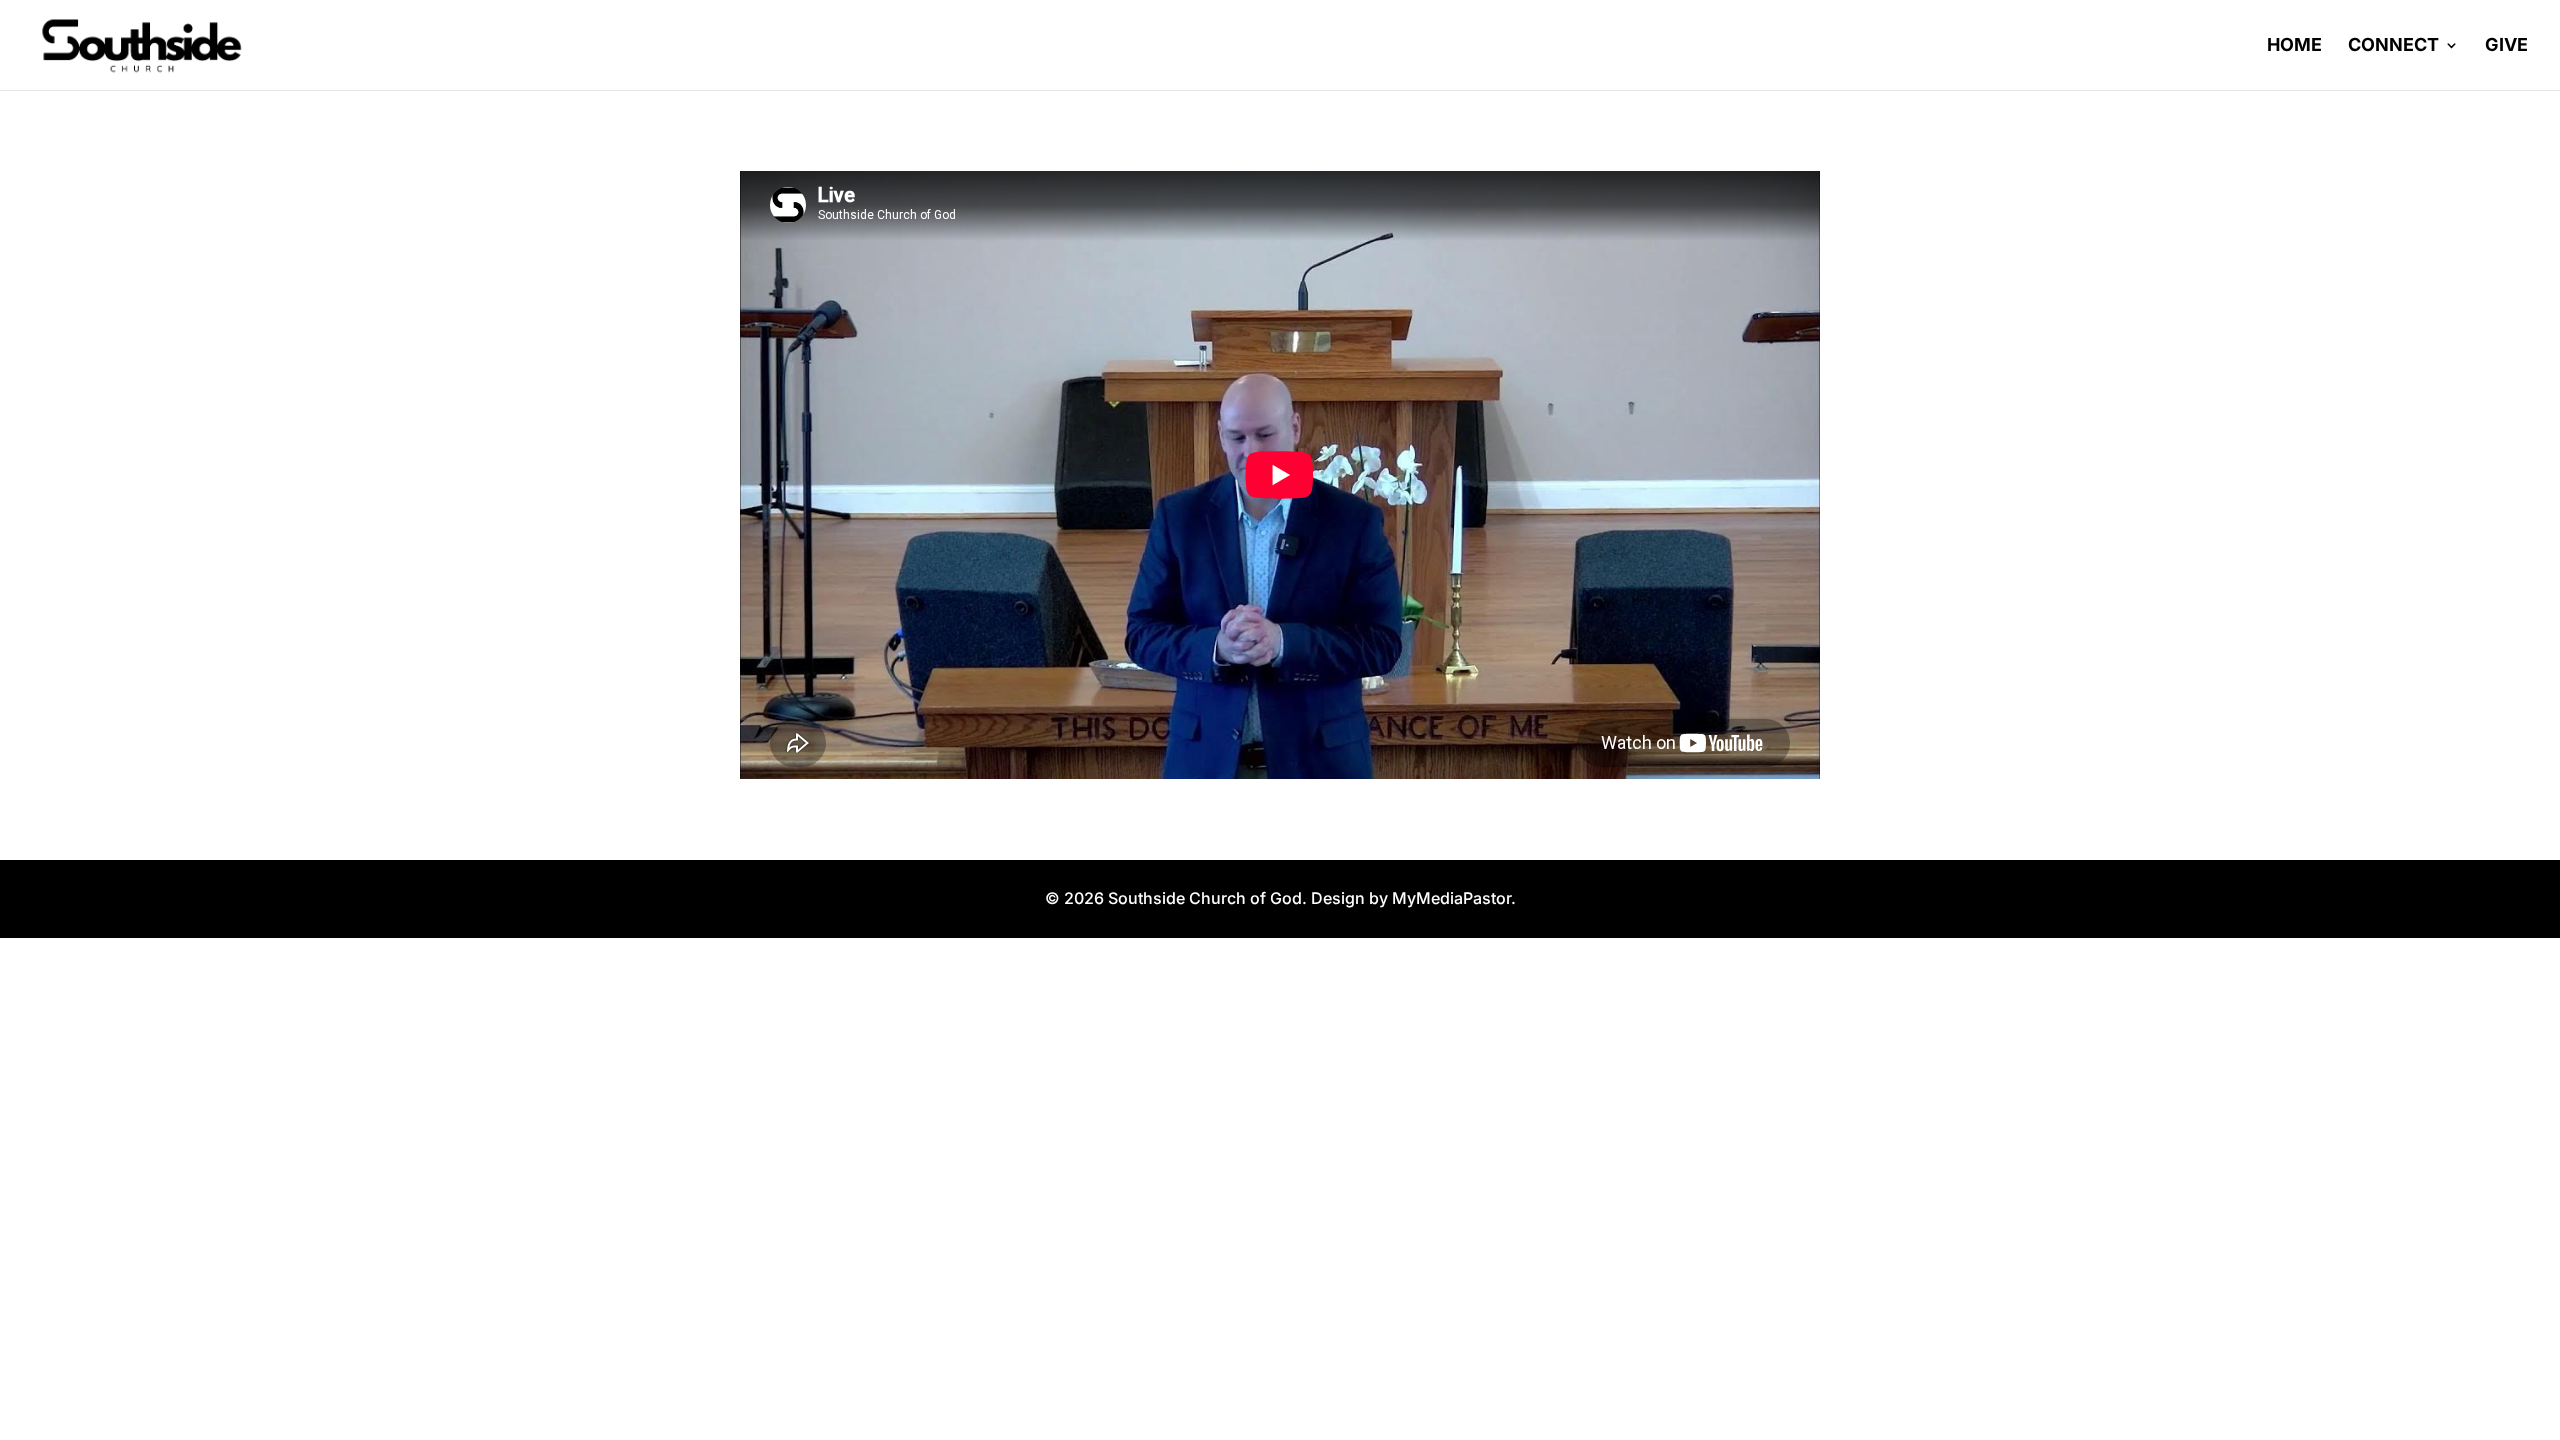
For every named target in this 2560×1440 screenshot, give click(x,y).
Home (2294, 46)
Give (2506, 46)
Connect (2393, 46)
